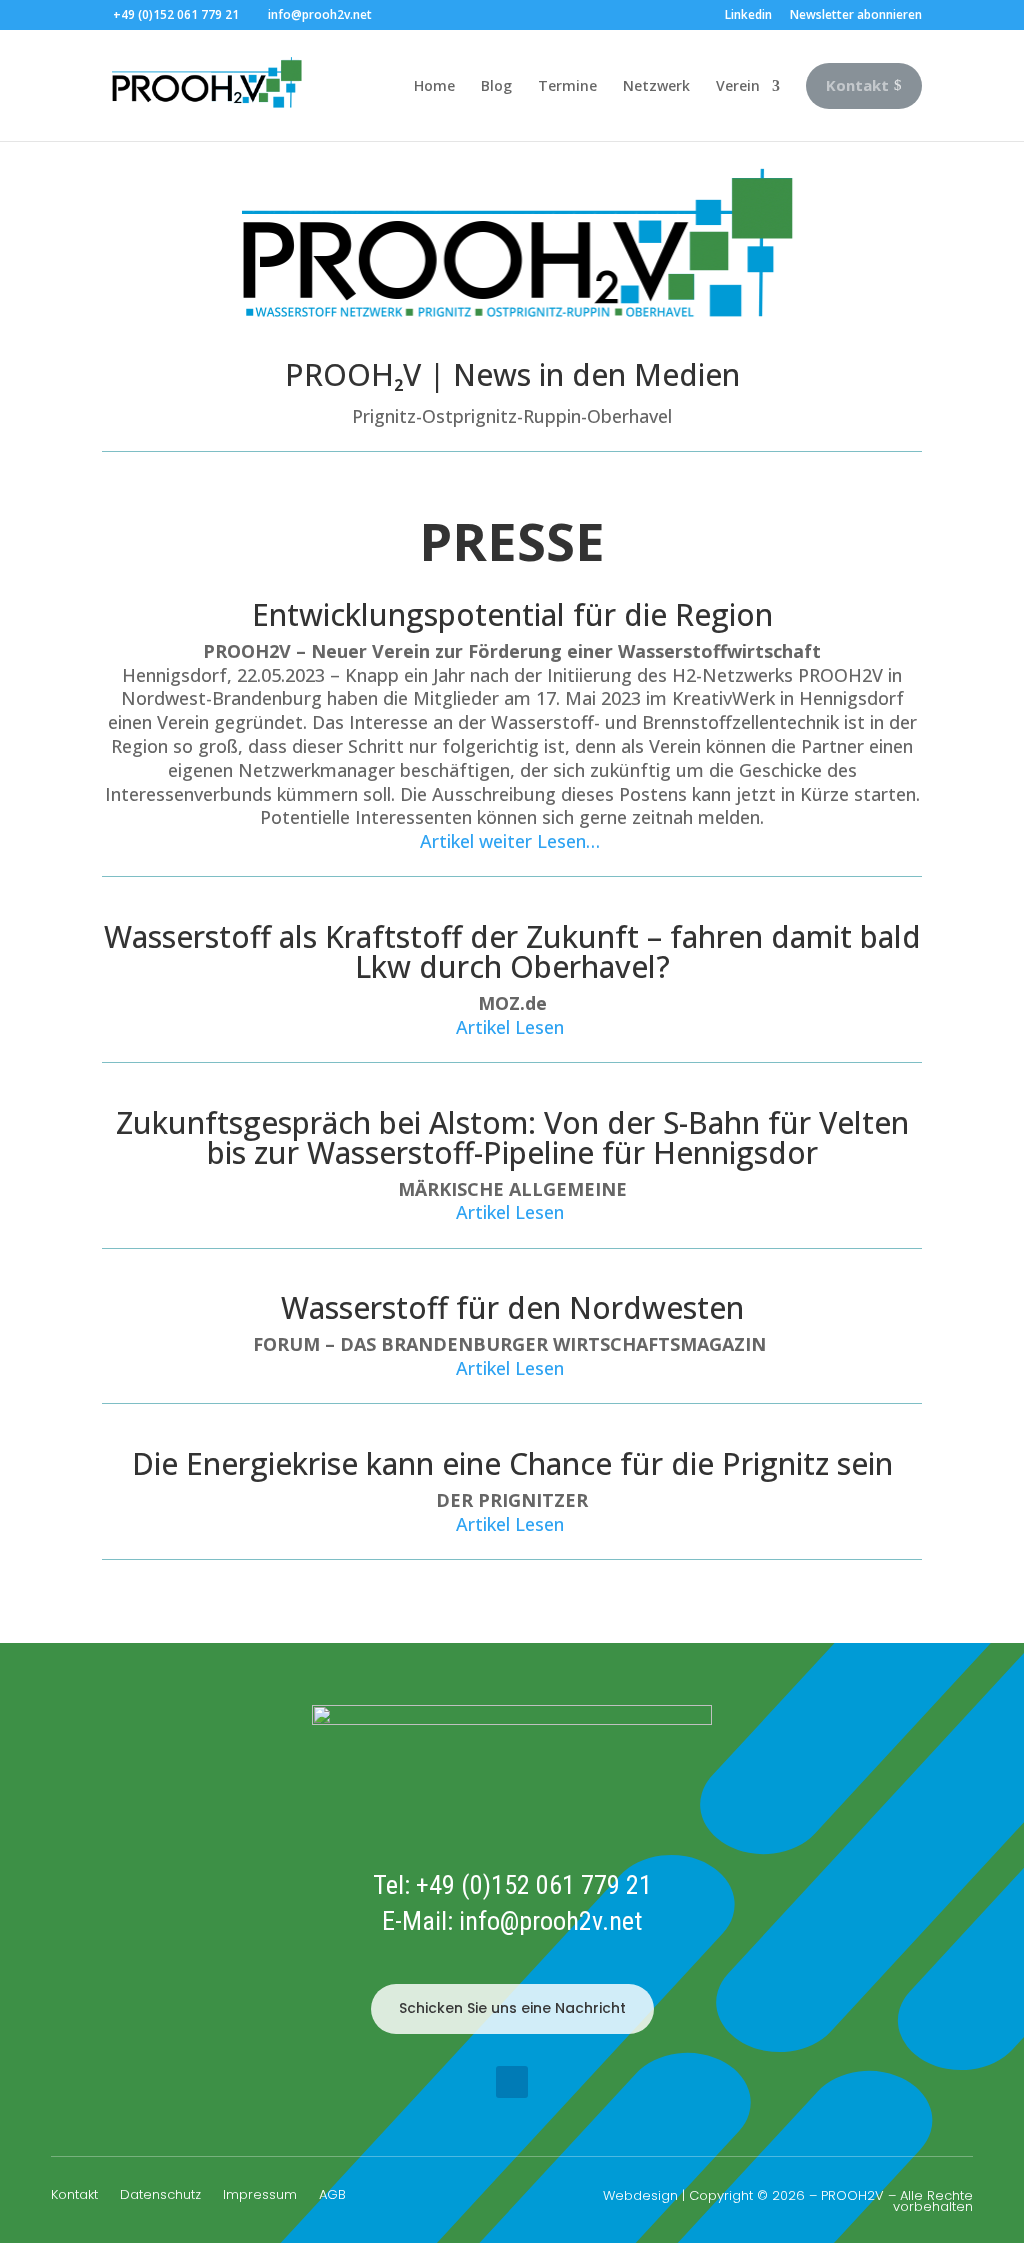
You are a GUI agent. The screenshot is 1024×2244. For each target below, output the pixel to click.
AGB (332, 2196)
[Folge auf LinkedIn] (512, 2082)
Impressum (260, 2196)
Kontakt (74, 2196)
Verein (738, 85)
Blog (496, 85)
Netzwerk (656, 85)
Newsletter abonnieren (856, 16)
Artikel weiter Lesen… (512, 841)
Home (434, 85)
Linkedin (748, 16)
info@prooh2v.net (550, 1921)
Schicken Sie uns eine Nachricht (512, 2008)
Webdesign (640, 2195)
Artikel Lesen (512, 1027)
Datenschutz (160, 2196)
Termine (567, 85)
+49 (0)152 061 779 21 (534, 1885)
